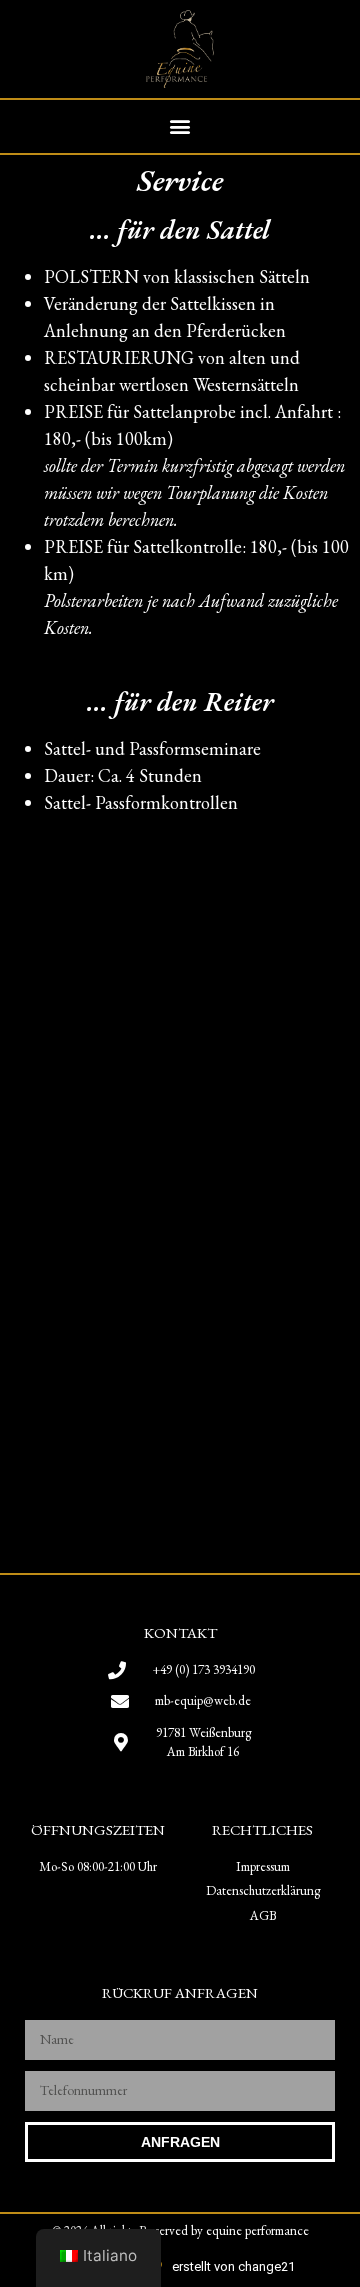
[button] (180, 126)
